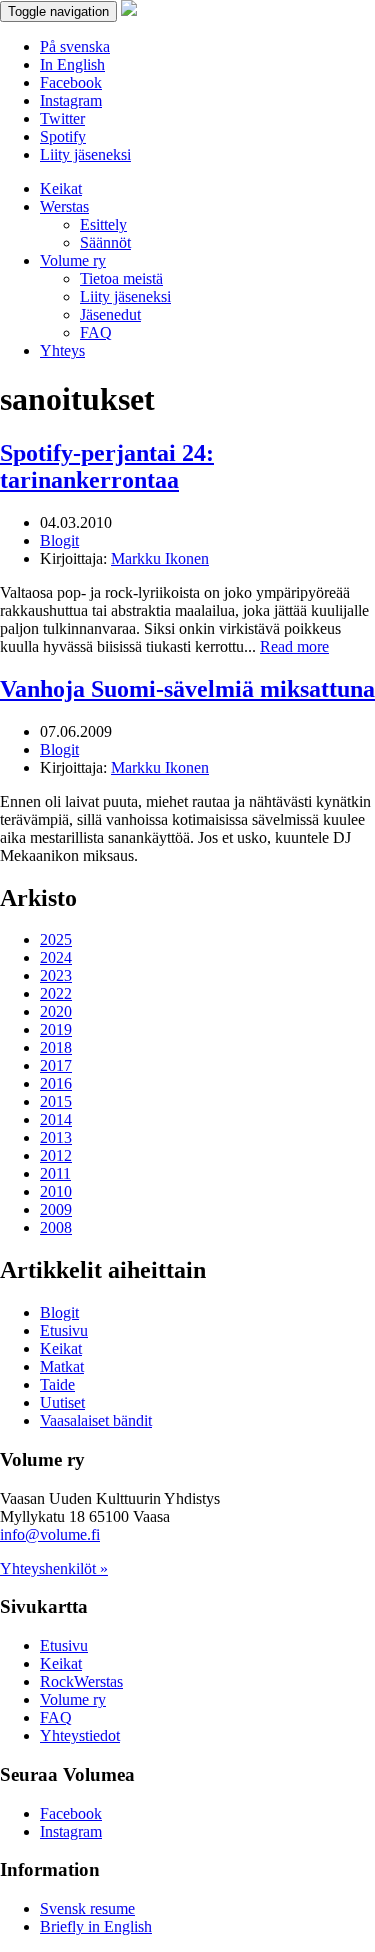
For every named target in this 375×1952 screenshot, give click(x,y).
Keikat (61, 188)
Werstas (64, 206)
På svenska (75, 46)
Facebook (71, 82)
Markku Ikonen (160, 558)
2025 (56, 939)
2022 (56, 993)
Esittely (103, 224)
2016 (56, 1083)
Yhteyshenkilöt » (54, 1568)
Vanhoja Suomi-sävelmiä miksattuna (187, 689)
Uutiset (62, 1402)
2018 (56, 1047)
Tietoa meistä (121, 278)
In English (72, 64)
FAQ (96, 332)
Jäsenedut (110, 314)
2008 (56, 1227)
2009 (56, 1209)
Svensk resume (87, 1908)
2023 (56, 975)
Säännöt (105, 242)
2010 (56, 1191)
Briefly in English (96, 1926)
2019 (56, 1029)
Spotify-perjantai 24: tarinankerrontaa (107, 466)
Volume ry (73, 260)
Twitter (62, 118)
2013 (56, 1137)
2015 (56, 1101)
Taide (57, 1384)
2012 (56, 1155)
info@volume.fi (50, 1534)
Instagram (71, 100)
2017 (56, 1065)
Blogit (59, 540)
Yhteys (62, 350)
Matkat (62, 1366)
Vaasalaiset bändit (96, 1420)
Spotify (63, 136)
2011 (55, 1173)
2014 (56, 1119)
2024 (56, 957)
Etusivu (64, 1330)
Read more (294, 646)
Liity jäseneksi (85, 154)
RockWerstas (81, 1681)
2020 (56, 1011)
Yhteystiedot (80, 1735)
